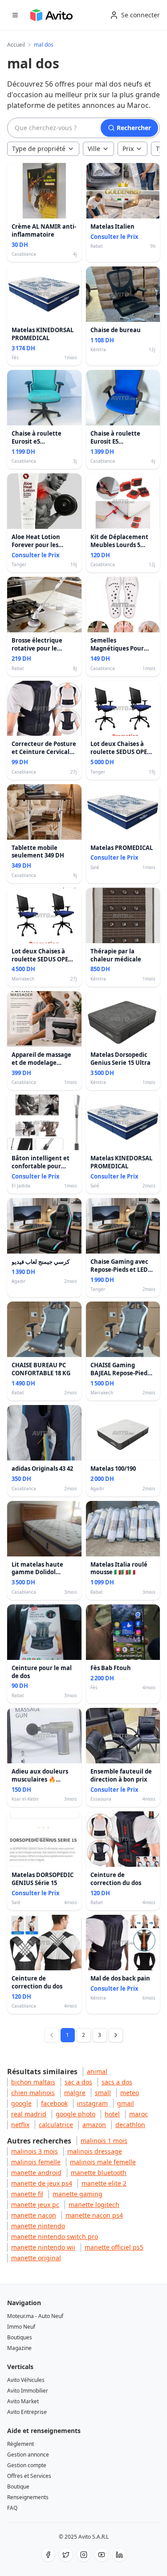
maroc (138, 2114)
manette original (36, 2258)
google (21, 2103)
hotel (112, 2114)
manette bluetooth (99, 2173)
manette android (36, 2173)
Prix (128, 149)
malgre (75, 2093)
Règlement (20, 2444)
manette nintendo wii (43, 2247)
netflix (20, 2125)
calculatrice (56, 2125)
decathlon (130, 2125)
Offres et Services (29, 2476)
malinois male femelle (103, 2162)
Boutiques (20, 2337)
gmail (126, 2103)
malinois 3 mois (35, 2151)
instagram (92, 2103)
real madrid (29, 2114)
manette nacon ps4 (94, 2215)
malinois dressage (95, 2151)
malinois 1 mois (104, 2141)
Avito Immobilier (28, 2391)
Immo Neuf (21, 2327)
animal (97, 2071)
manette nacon (34, 2215)
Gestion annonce (28, 2455)
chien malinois (33, 2093)
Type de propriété (39, 149)
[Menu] (15, 15)
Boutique (18, 2487)
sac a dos (78, 2082)
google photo (75, 2114)
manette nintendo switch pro (55, 2237)
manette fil (27, 2194)
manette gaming (77, 2194)
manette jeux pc (35, 2205)
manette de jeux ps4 (42, 2183)
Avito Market (23, 2401)
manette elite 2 (104, 2183)
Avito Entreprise (27, 2412)
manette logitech (94, 2205)
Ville (94, 149)
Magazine (19, 2348)
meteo (130, 2093)
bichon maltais (33, 2082)
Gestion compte (27, 2465)
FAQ (12, 2508)
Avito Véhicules (26, 2380)
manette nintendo (38, 2226)
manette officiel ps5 (114, 2247)
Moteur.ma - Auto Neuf (35, 2316)
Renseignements (28, 2497)
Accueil (16, 45)
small (103, 2093)
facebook (54, 2103)
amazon (94, 2125)
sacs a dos (117, 2082)
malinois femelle (36, 2162)
